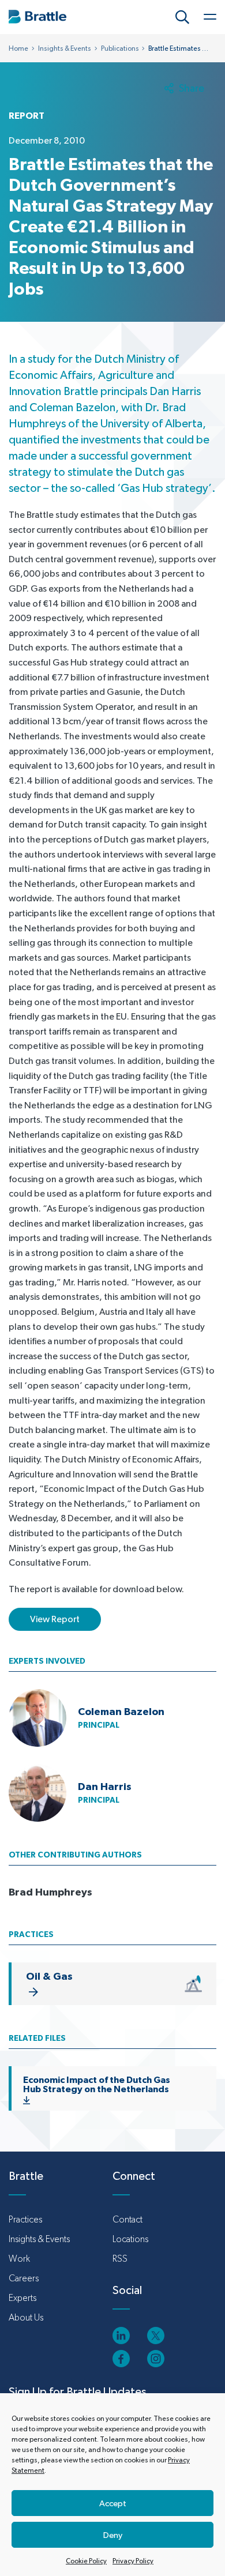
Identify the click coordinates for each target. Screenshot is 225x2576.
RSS (120, 2259)
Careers (24, 2278)
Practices (25, 2219)
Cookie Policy (86, 2561)
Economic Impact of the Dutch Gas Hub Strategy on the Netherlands (97, 2084)
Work (19, 2259)
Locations (130, 2239)
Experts (22, 2298)
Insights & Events (65, 48)
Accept (113, 2503)
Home (18, 48)
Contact (127, 2219)
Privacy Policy (133, 2561)
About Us (26, 2317)
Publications (120, 48)
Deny (113, 2535)
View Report (55, 1619)
